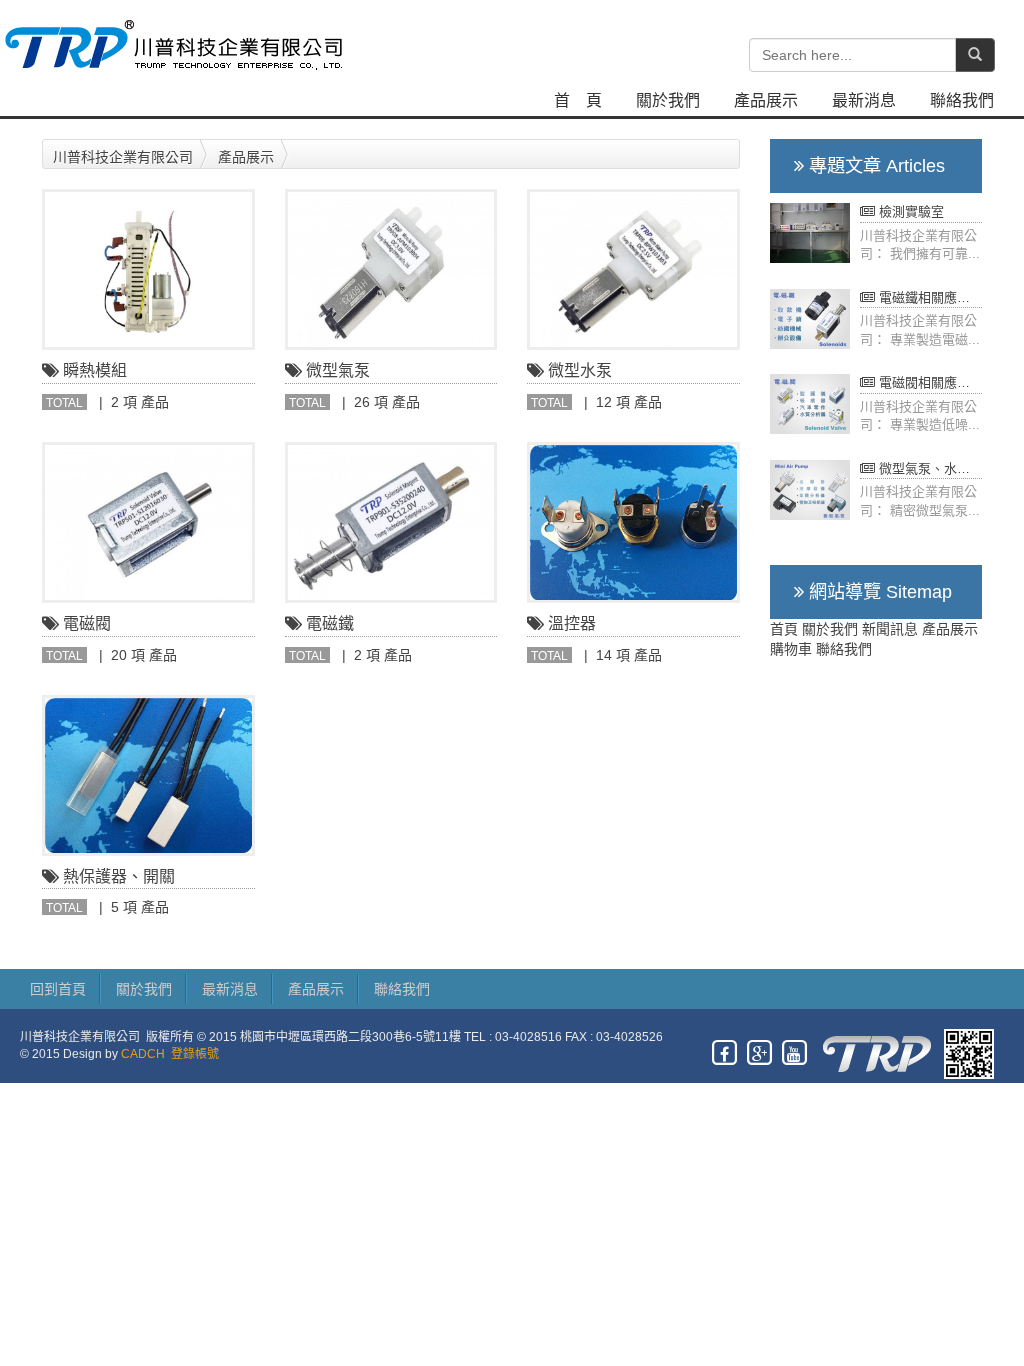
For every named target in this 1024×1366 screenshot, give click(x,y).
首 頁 (578, 100)
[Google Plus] (760, 1053)
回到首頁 (58, 989)
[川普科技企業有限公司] (171, 43)
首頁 (784, 629)
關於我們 (668, 100)
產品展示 (766, 100)
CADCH (143, 1054)
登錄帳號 (195, 1054)
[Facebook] (725, 1053)
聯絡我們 (962, 100)
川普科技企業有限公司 (123, 157)
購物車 (791, 649)
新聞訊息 (890, 629)
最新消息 (864, 100)
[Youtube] (795, 1053)
